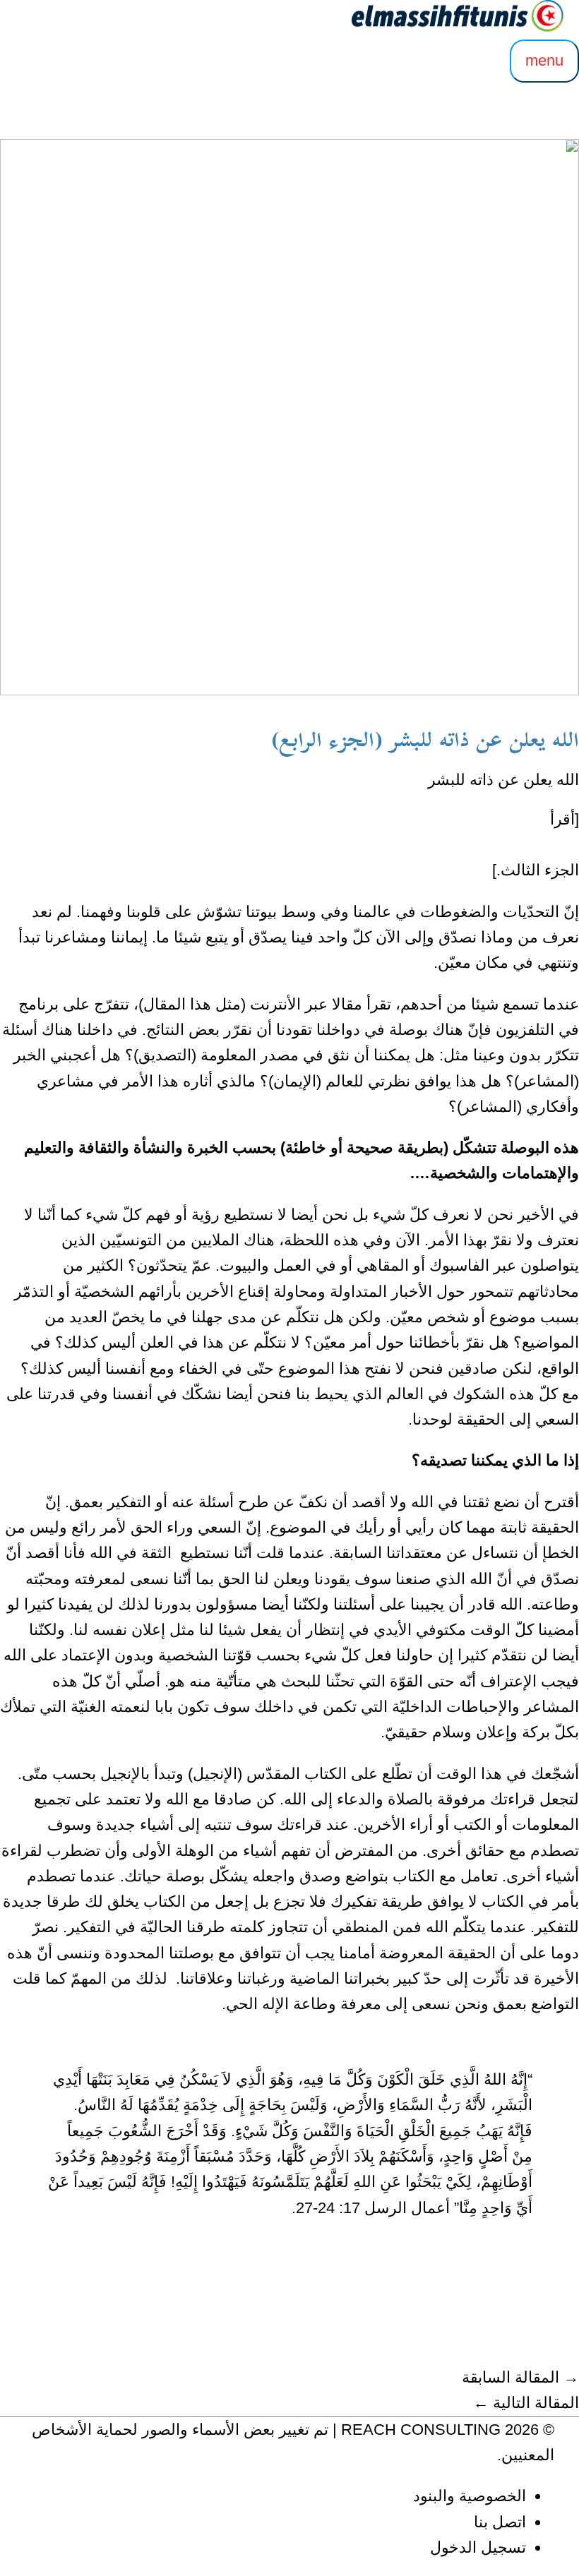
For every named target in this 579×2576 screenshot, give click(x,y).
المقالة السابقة (520, 2377)
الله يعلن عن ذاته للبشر (503, 780)
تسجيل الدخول (478, 2547)
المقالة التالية (526, 2403)
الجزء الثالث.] (536, 870)
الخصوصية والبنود (470, 2496)
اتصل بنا (500, 2522)
